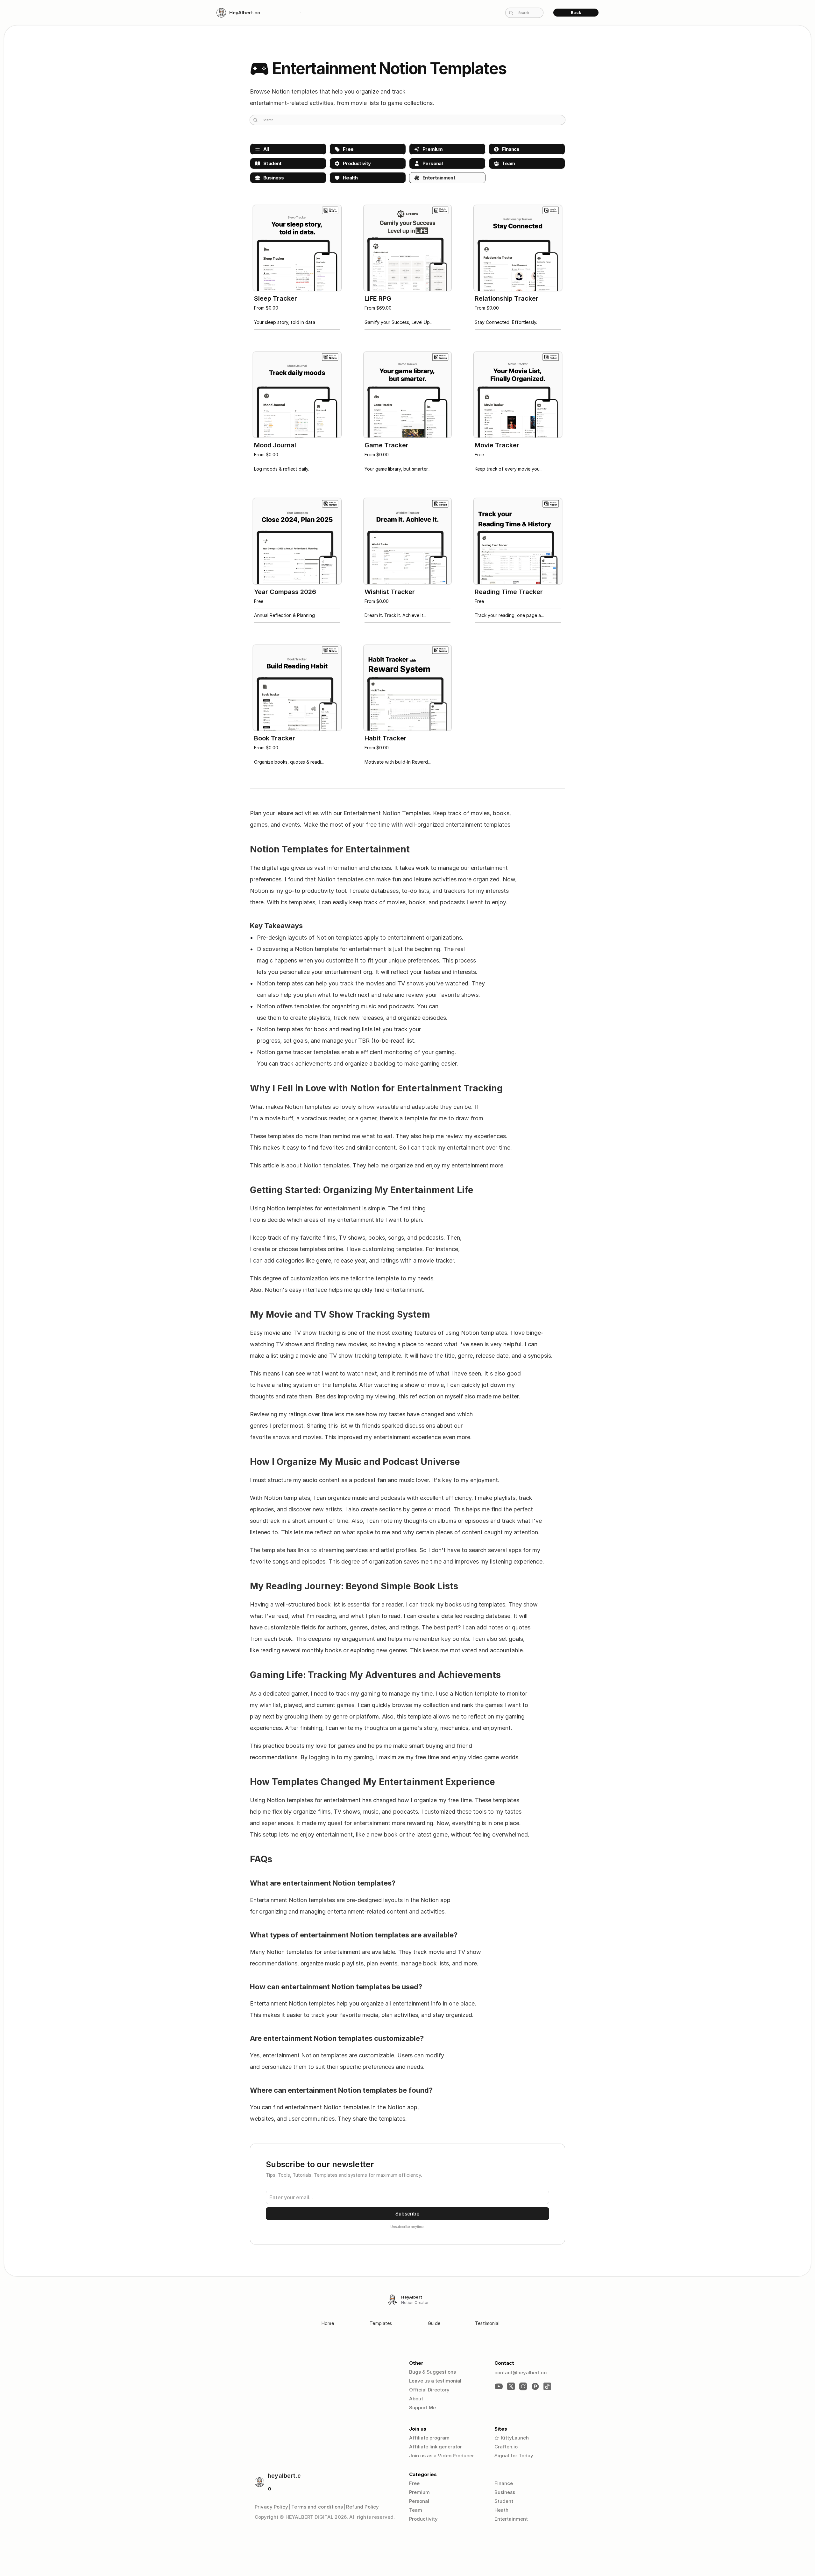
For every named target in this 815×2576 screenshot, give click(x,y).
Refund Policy (362, 2507)
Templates (381, 2323)
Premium (419, 2492)
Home (328, 2323)
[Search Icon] (524, 12)
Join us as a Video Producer (442, 2456)
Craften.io (506, 2447)
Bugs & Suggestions (432, 2372)
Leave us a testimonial (435, 2381)
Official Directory (429, 2390)
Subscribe (407, 2214)
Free (414, 2483)
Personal (419, 2501)
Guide (434, 2323)
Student (504, 2501)
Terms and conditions (317, 2507)
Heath (501, 2510)
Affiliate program (429, 2438)
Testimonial (487, 2323)
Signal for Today (514, 2456)
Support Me (422, 2408)
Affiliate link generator (436, 2447)
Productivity (423, 2519)
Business (505, 2492)
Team (416, 2510)
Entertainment (511, 2519)
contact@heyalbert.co (521, 2373)
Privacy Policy (271, 2507)
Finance (504, 2483)
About (416, 2399)
